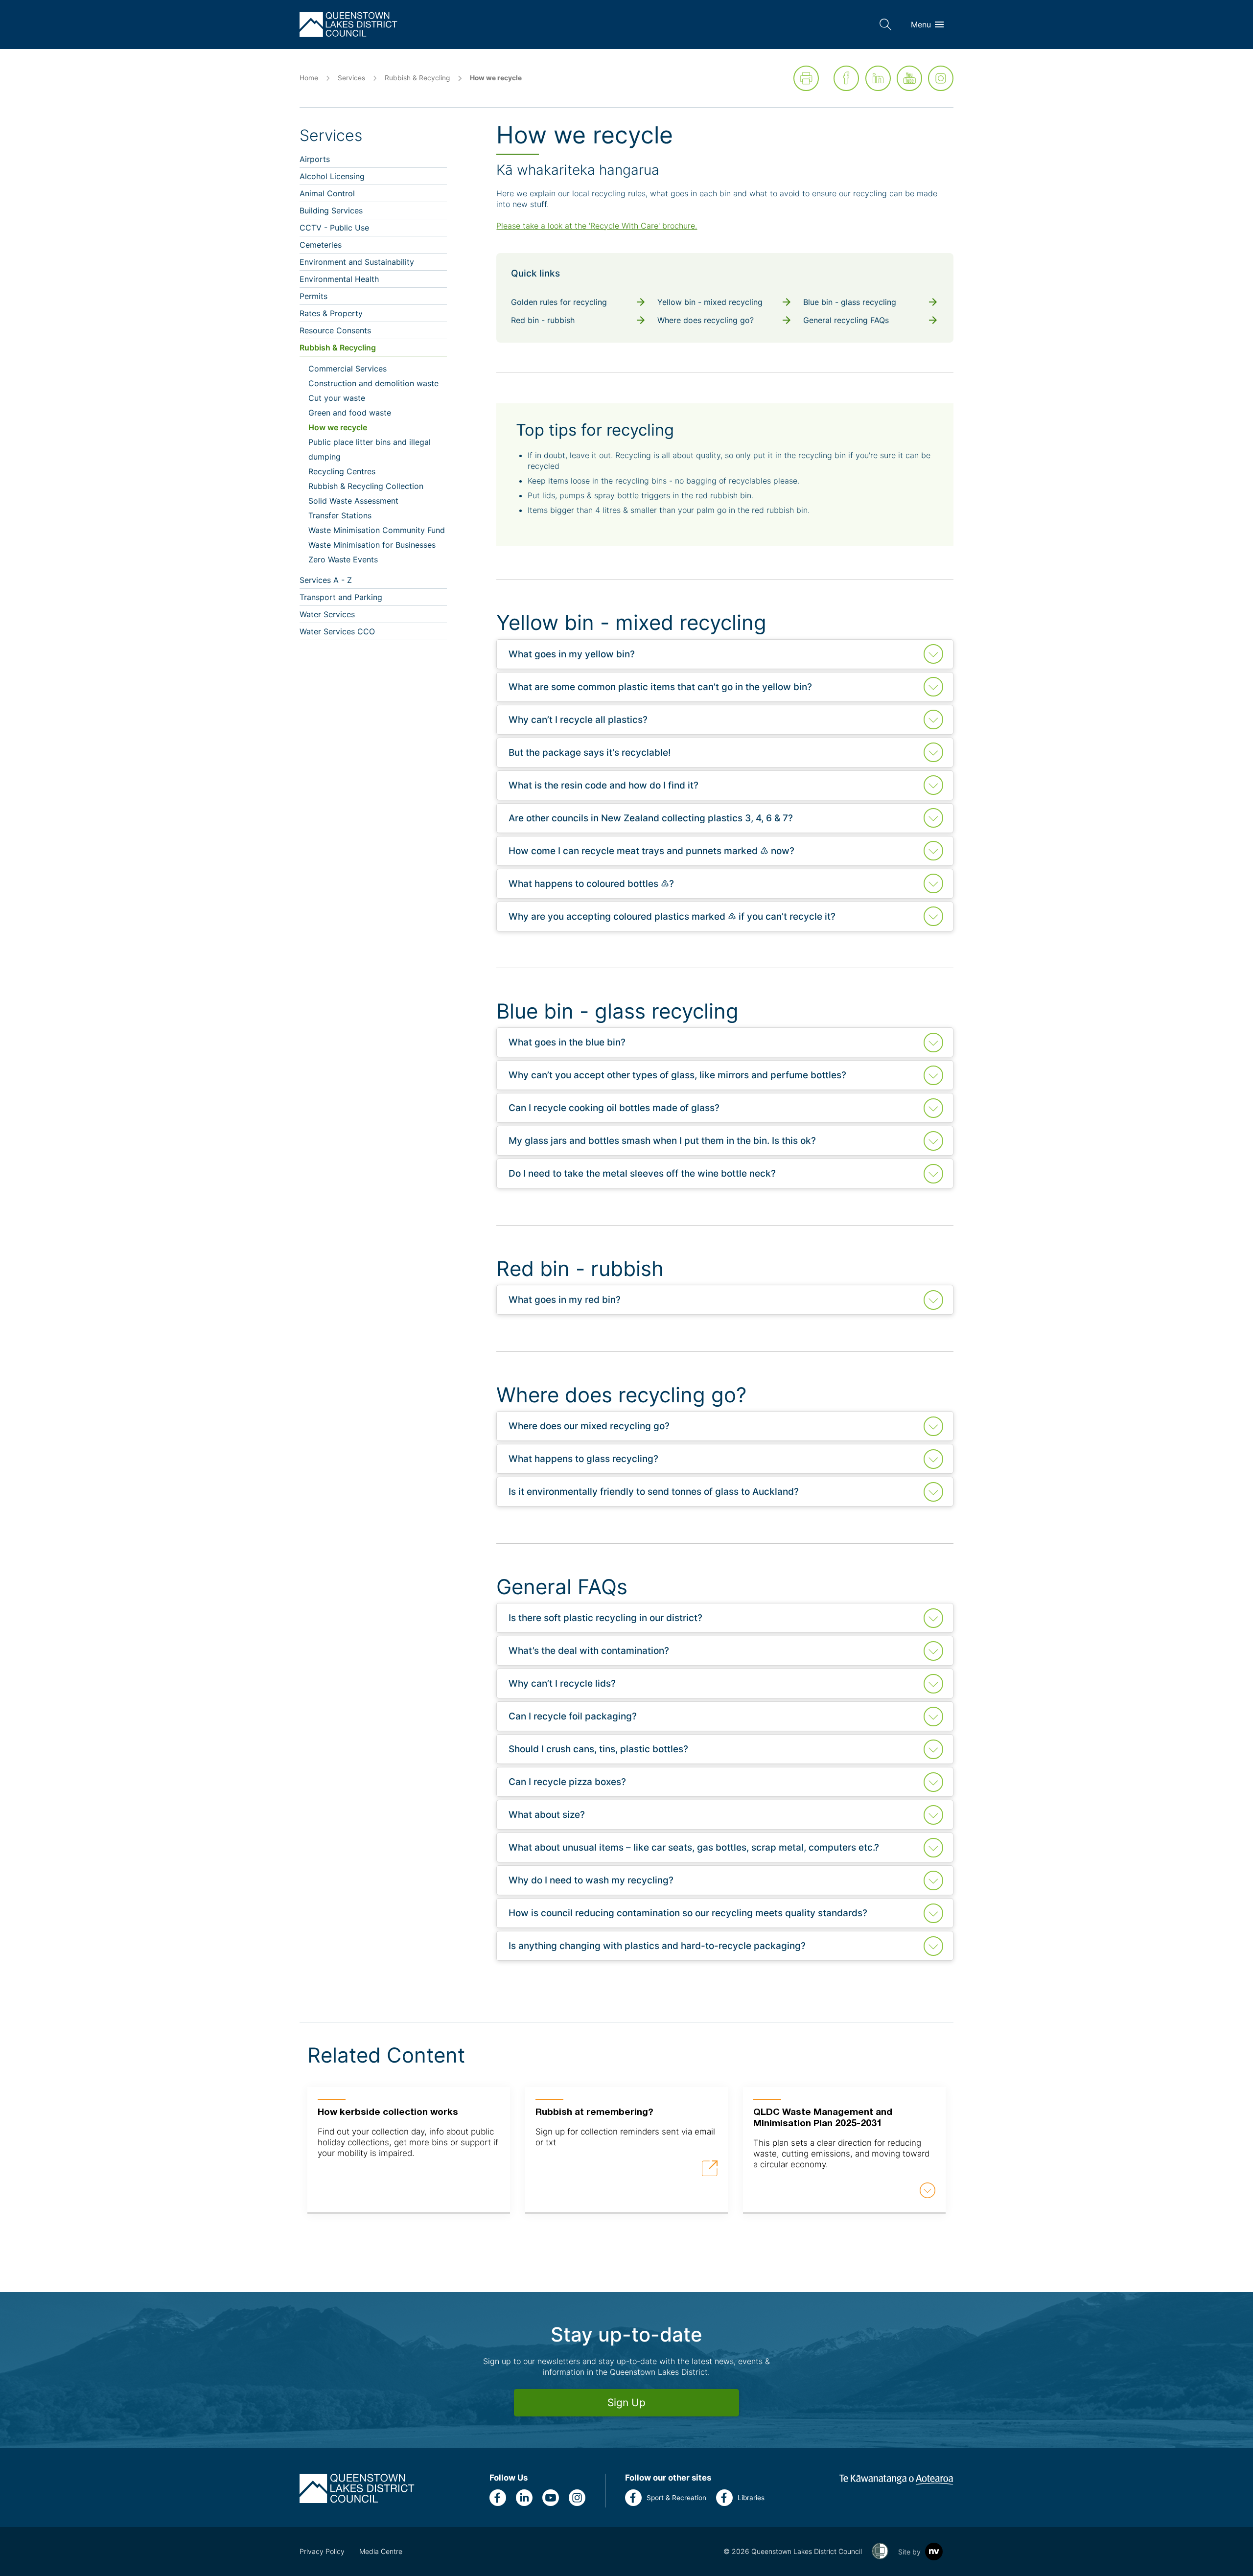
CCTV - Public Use (334, 228)
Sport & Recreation (676, 2498)
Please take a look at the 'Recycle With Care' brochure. (597, 226)
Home (309, 78)
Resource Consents (335, 330)
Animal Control (327, 193)
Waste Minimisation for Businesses (372, 545)
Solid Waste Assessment (353, 501)
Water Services (327, 614)
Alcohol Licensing (332, 176)
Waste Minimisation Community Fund (377, 530)
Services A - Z (326, 580)
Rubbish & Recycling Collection (366, 486)
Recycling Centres (342, 471)
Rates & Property (331, 313)
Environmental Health (339, 279)
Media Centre (381, 2551)
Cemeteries (321, 245)
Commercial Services (348, 369)
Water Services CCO (337, 631)
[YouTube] (909, 78)
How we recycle (338, 427)
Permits (313, 296)
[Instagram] (941, 78)
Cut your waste (337, 398)
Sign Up (626, 2402)
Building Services (331, 210)
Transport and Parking (341, 597)
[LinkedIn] (878, 78)
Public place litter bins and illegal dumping (370, 449)
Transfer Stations (340, 515)
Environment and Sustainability (357, 262)
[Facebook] (846, 78)
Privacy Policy (322, 2551)
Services (351, 78)
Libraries (751, 2498)
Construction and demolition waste (373, 383)
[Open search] (885, 24)
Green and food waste (350, 413)
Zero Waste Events (343, 559)
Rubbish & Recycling (417, 78)
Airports (315, 159)
